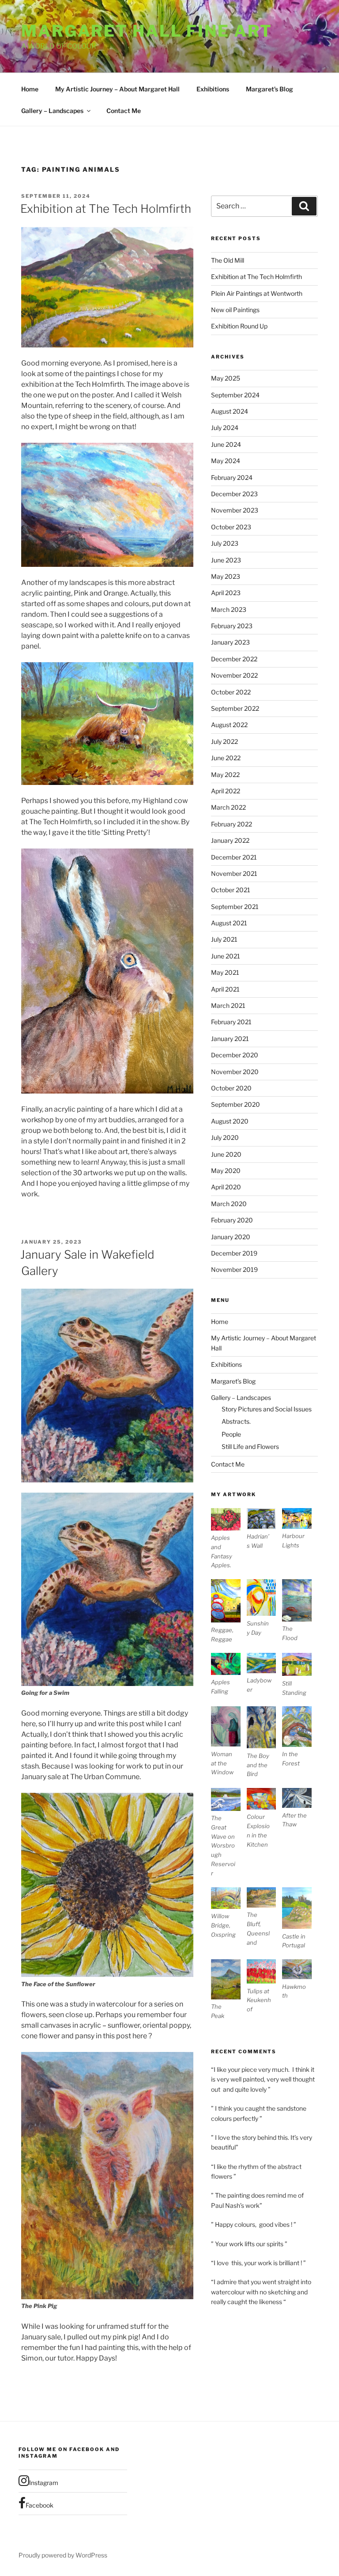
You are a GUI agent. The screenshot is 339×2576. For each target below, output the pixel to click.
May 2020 (226, 1171)
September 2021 (235, 907)
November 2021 (234, 873)
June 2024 (226, 444)
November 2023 (235, 510)
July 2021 (224, 939)
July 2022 (224, 741)
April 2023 (226, 593)
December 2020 (235, 1055)
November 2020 (235, 1072)
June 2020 (226, 1154)
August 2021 (229, 923)
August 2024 (230, 411)
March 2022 (228, 807)
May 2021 (225, 972)
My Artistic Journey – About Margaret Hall (117, 89)
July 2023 (225, 543)
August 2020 (230, 1121)
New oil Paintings (235, 310)
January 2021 (230, 1039)
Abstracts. (236, 1421)
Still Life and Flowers (250, 1446)
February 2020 (232, 1220)
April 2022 (226, 791)
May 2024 (226, 461)
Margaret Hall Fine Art (147, 31)
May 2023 (226, 576)
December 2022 (234, 659)
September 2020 (235, 1104)
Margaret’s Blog (269, 89)
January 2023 (230, 642)
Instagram (44, 2483)
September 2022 (235, 708)
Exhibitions (213, 89)
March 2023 (229, 609)
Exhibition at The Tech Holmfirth (106, 209)
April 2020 (226, 1187)
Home (30, 89)
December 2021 (234, 857)
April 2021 (225, 989)
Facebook (40, 2505)
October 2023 (231, 527)
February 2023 (232, 626)
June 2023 (226, 560)
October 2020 (231, 1088)
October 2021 (231, 890)
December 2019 (234, 1253)
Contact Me (124, 111)
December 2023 (234, 494)
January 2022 (230, 840)
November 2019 (234, 1269)
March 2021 (228, 1005)
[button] (229, 1539)
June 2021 (226, 956)
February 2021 (231, 1022)
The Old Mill (228, 260)
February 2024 (232, 477)
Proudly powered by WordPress (63, 2555)
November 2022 (234, 675)
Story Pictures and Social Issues (267, 1409)
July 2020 (225, 1137)
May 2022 (225, 775)
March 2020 (229, 1204)
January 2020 (231, 1237)
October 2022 (231, 692)
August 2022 (229, 725)
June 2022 (226, 758)
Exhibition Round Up (239, 326)
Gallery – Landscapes (52, 111)
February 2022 (232, 824)
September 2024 (235, 395)
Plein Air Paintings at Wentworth (257, 293)
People (231, 1434)
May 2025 (226, 378)
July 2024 (225, 428)
